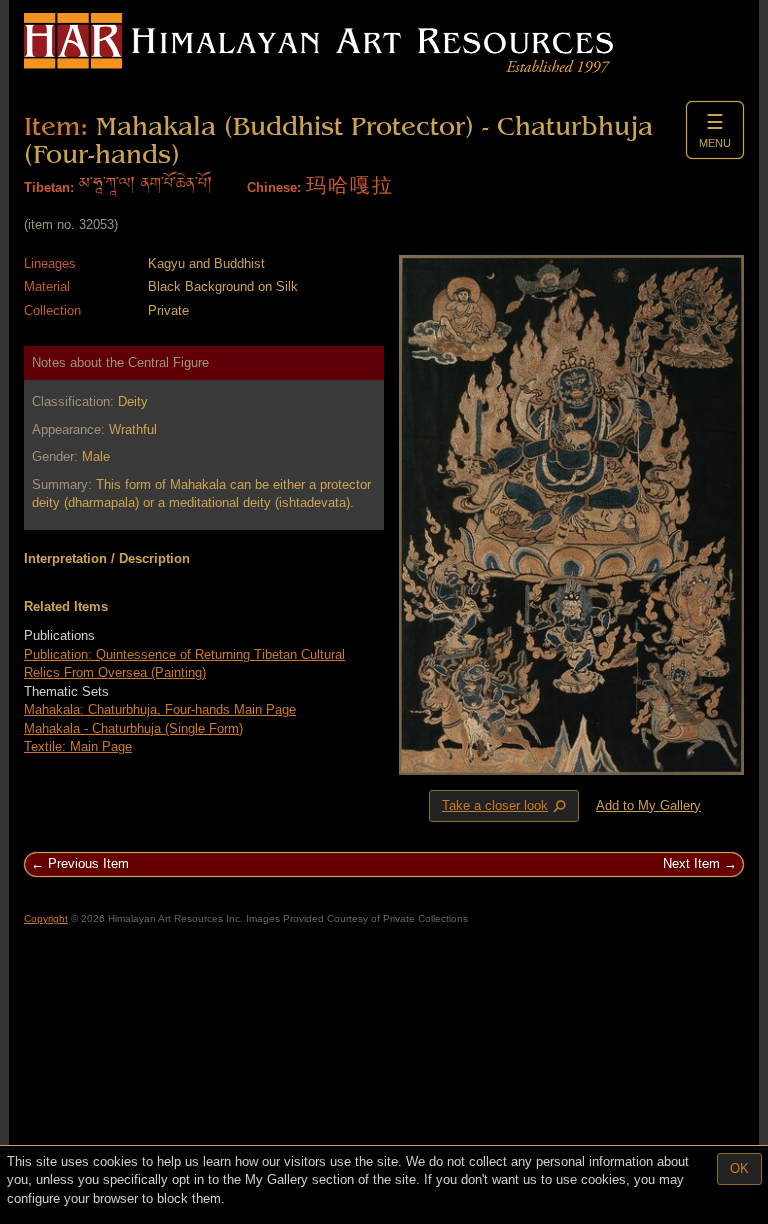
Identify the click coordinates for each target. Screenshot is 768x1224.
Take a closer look (506, 806)
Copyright (46, 918)
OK (739, 1168)
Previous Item (88, 863)
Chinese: (274, 187)
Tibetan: (49, 187)
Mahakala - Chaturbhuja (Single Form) (133, 728)
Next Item (691, 863)
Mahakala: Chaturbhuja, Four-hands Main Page (160, 709)
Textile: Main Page (78, 746)
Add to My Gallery (648, 805)
